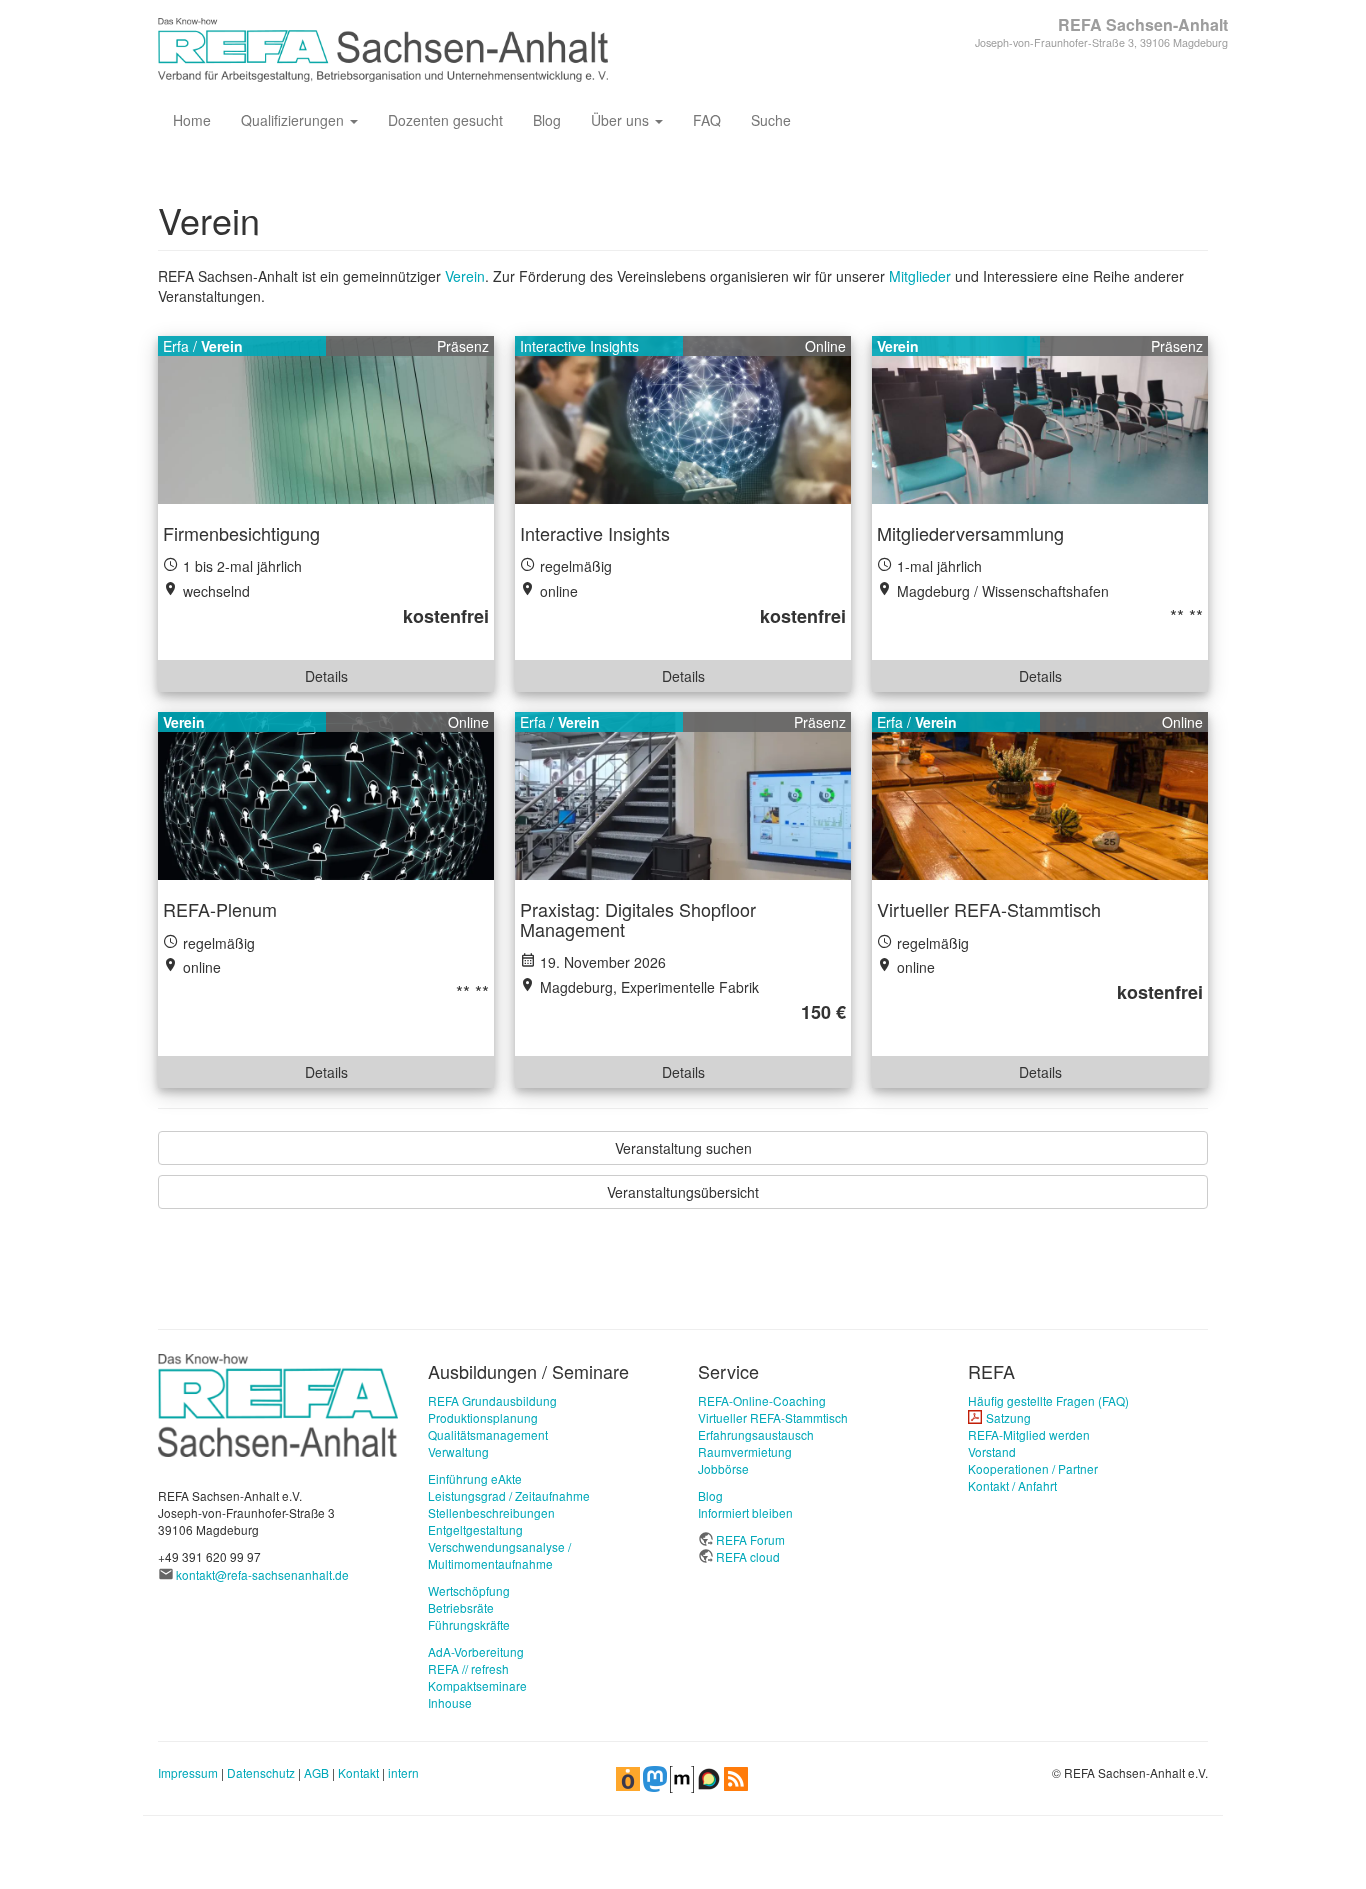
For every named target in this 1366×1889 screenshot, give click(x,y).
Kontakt (358, 1772)
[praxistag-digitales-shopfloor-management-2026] (683, 796)
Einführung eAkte (475, 1478)
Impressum (188, 1772)
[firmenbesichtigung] (326, 420)
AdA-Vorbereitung (476, 1651)
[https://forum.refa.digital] (709, 1777)
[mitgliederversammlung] (1040, 420)
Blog (547, 120)
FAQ (707, 120)
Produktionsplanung (483, 1417)
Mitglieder (920, 276)
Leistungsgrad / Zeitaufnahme (509, 1495)
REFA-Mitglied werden (1029, 1434)
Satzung (1008, 1417)
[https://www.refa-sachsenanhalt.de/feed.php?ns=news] (736, 1777)
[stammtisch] (1040, 796)
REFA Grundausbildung (492, 1400)
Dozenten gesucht (445, 120)
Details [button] (326, 676)
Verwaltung (458, 1451)
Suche (771, 120)
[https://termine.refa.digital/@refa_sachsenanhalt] (628, 1777)
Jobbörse (723, 1468)
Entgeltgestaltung (475, 1529)
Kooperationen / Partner (1033, 1468)
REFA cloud (748, 1556)
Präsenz (463, 346)
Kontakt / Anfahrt (1012, 1485)
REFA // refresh (468, 1668)
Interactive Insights (579, 346)
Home (192, 120)
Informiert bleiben (745, 1512)
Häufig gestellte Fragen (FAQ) (1048, 1400)
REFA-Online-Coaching (762, 1400)
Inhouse (450, 1702)
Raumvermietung (745, 1451)
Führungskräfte (469, 1624)
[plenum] (326, 796)
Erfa (176, 346)
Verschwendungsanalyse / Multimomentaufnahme (499, 1555)
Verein (465, 276)
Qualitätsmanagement (488, 1434)
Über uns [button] (622, 120)
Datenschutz (261, 1772)
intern (403, 1772)
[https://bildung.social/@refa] (655, 1777)
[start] (278, 1403)
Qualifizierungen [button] (294, 120)
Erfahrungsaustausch (756, 1434)
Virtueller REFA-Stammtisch (773, 1417)
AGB (316, 1772)
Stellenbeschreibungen (491, 1512)
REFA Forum (750, 1539)
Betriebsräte (461, 1607)
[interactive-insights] (683, 420)
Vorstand (992, 1451)
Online (825, 346)
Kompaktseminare (477, 1685)
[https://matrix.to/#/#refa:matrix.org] (682, 1777)
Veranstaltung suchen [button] (683, 1148)
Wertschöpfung (469, 1590)
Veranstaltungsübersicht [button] (683, 1192)
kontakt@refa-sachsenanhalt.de (262, 1574)
